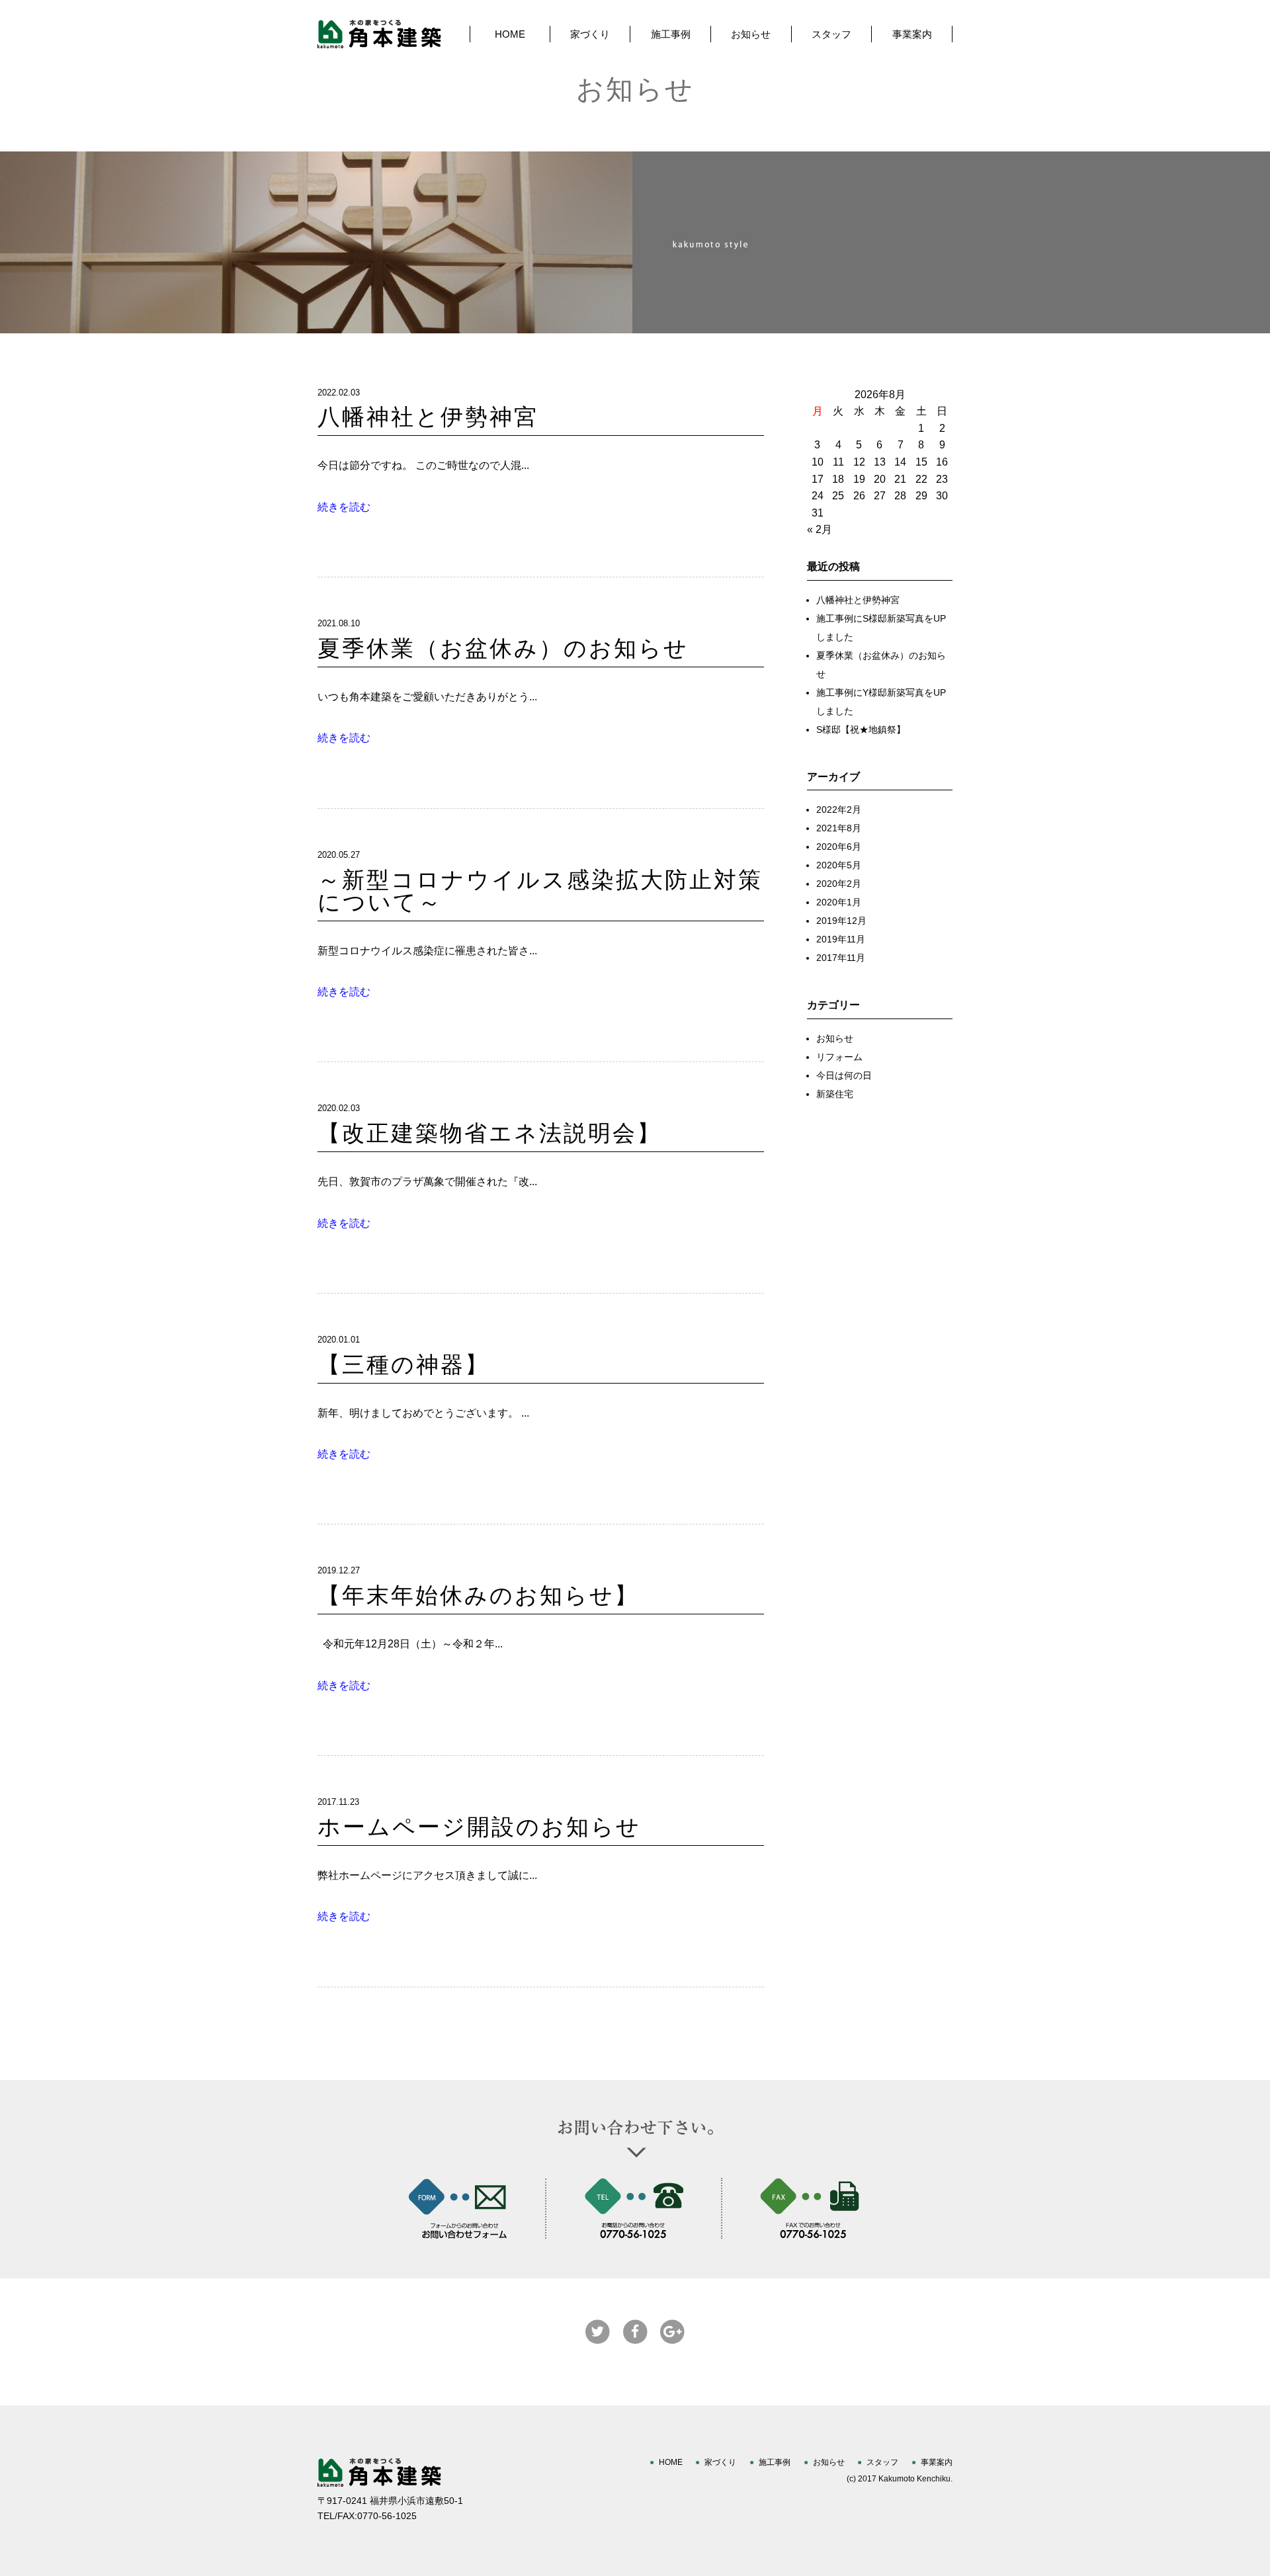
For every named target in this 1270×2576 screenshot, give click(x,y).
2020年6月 (839, 847)
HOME (510, 34)
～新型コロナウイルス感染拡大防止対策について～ (540, 891)
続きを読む (344, 507)
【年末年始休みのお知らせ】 (478, 1596)
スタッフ (831, 34)
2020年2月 (839, 884)
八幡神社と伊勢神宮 (428, 417)
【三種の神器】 (403, 1365)
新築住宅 (835, 1094)
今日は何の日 (844, 1075)
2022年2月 (839, 810)
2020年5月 (839, 865)
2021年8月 (839, 828)
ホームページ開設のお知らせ (479, 1827)
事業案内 (912, 34)
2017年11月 (841, 958)
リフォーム (839, 1057)
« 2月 (820, 529)
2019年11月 (841, 939)
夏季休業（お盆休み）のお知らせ (503, 648)
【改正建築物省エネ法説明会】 (489, 1133)
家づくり (590, 34)
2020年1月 (839, 902)
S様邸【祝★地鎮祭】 (861, 729)
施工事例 (671, 34)
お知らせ (751, 34)
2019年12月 (841, 921)
